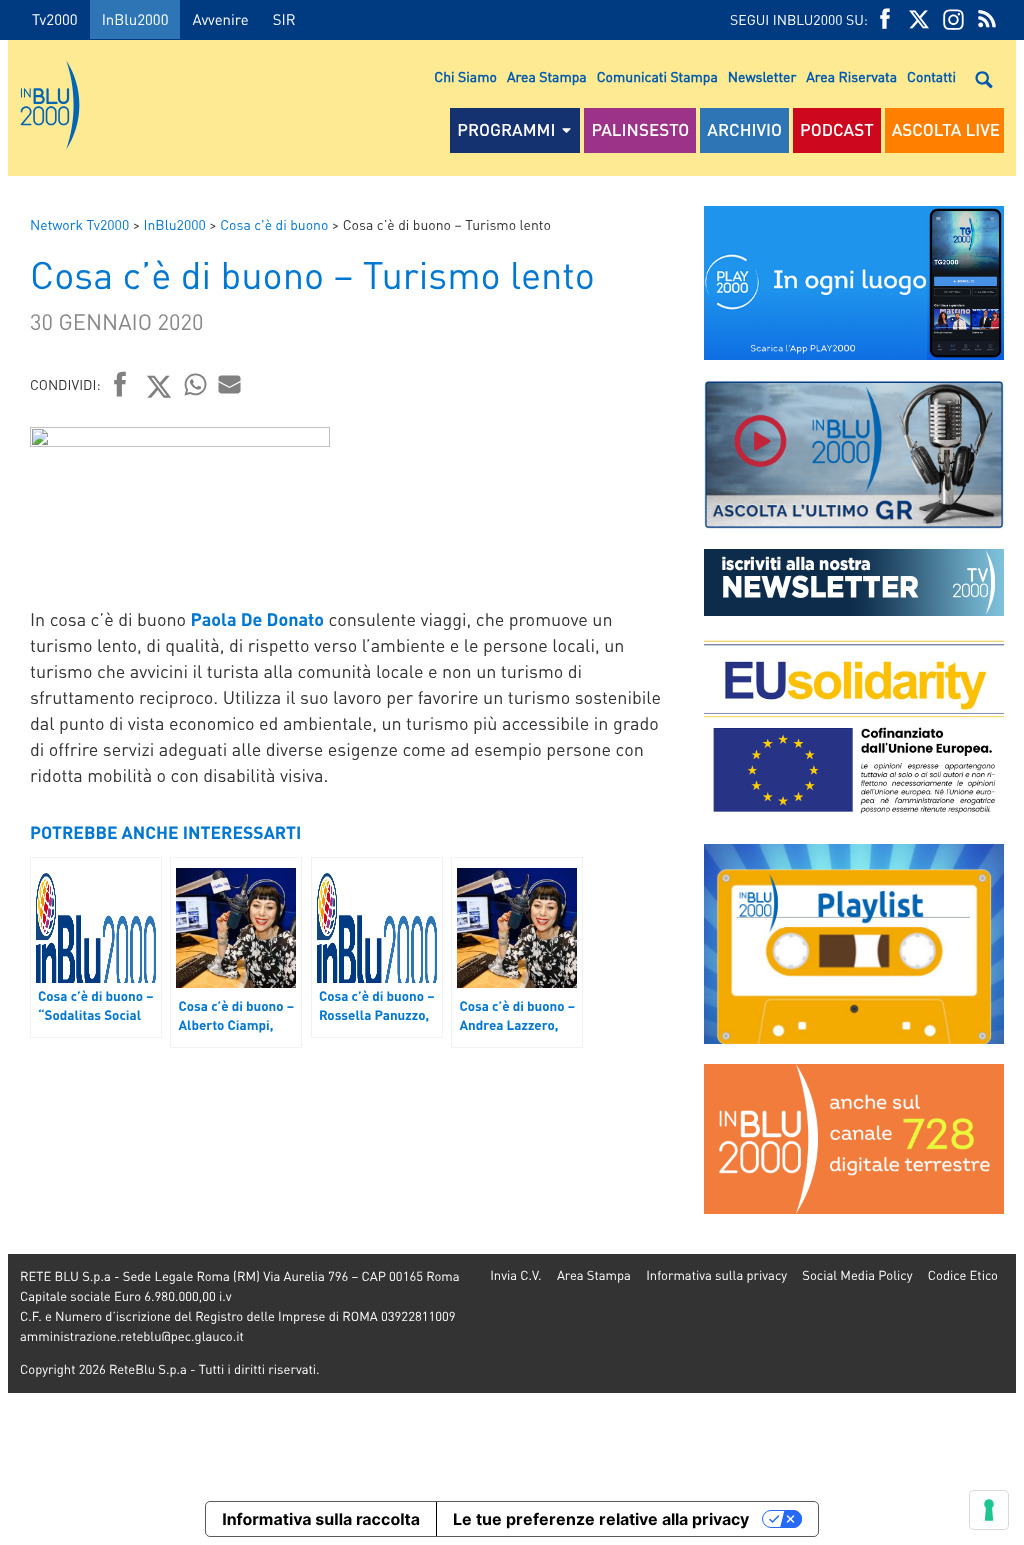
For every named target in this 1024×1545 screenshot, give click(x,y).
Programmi (506, 130)
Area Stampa (547, 77)
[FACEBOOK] (885, 19)
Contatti (931, 77)
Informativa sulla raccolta (321, 1519)
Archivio (744, 130)
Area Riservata (851, 77)
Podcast (837, 130)
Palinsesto (640, 130)
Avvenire (220, 19)
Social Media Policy (857, 1275)
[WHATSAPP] (196, 384)
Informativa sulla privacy (716, 1275)
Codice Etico (963, 1275)
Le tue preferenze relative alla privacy (601, 1519)
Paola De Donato (258, 619)
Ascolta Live (946, 130)
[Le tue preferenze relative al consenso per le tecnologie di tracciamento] (989, 1510)
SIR (284, 19)
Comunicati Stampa (657, 77)
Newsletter (762, 77)
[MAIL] (230, 384)
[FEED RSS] (987, 19)
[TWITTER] (919, 19)
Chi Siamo (465, 77)
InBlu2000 (135, 19)
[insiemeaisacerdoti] (4, 786)
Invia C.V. (515, 1275)
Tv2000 (55, 19)
